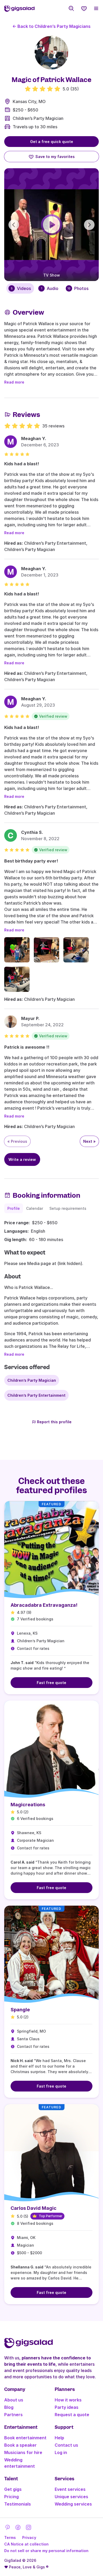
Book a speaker (20, 2445)
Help (59, 2438)
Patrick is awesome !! (27, 1047)
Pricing (11, 2497)
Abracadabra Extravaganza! (44, 1605)
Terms (10, 2537)
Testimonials (18, 2504)
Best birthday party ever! (31, 861)
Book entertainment (25, 2438)
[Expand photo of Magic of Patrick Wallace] (51, 53)
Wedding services (73, 2504)
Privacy (29, 2537)
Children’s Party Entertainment (36, 1395)
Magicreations (28, 1805)
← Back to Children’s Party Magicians (51, 26)
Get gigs (13, 2489)
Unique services (71, 2497)
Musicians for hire (23, 2452)
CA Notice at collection (26, 2544)
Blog (9, 2407)
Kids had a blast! (22, 464)
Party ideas (67, 2407)
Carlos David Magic (34, 2208)
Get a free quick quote (52, 142)
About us (14, 2400)
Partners (13, 2415)
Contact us (66, 2445)
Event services (70, 2489)
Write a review (22, 1159)
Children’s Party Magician (38, 118)
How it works (68, 2400)
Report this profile (54, 1422)
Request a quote (72, 2415)
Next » (89, 1141)
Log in (61, 2452)
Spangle (20, 2010)
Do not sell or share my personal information (46, 2551)
